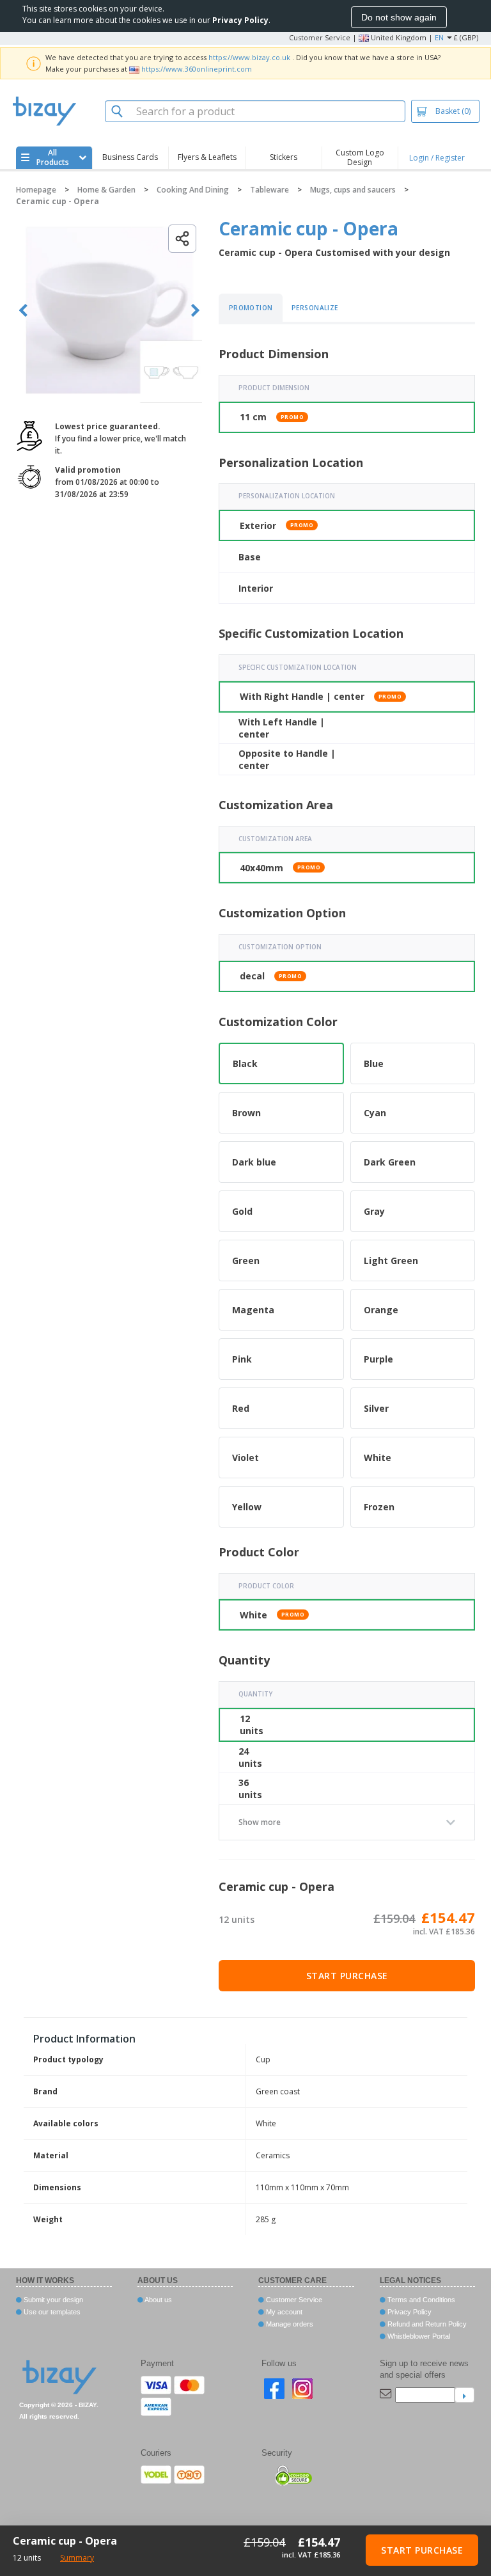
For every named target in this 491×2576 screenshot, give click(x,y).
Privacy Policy (409, 2312)
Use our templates (51, 2312)
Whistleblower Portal (418, 2336)
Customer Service (320, 37)
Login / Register (437, 158)
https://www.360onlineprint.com (197, 69)
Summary (77, 2558)
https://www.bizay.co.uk (249, 57)
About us (158, 2300)
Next (195, 311)
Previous (23, 311)
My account (283, 2312)
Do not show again (399, 17)
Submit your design (52, 2300)
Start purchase (347, 1976)
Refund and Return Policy (426, 2324)
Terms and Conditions (420, 2300)
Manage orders (289, 2324)
